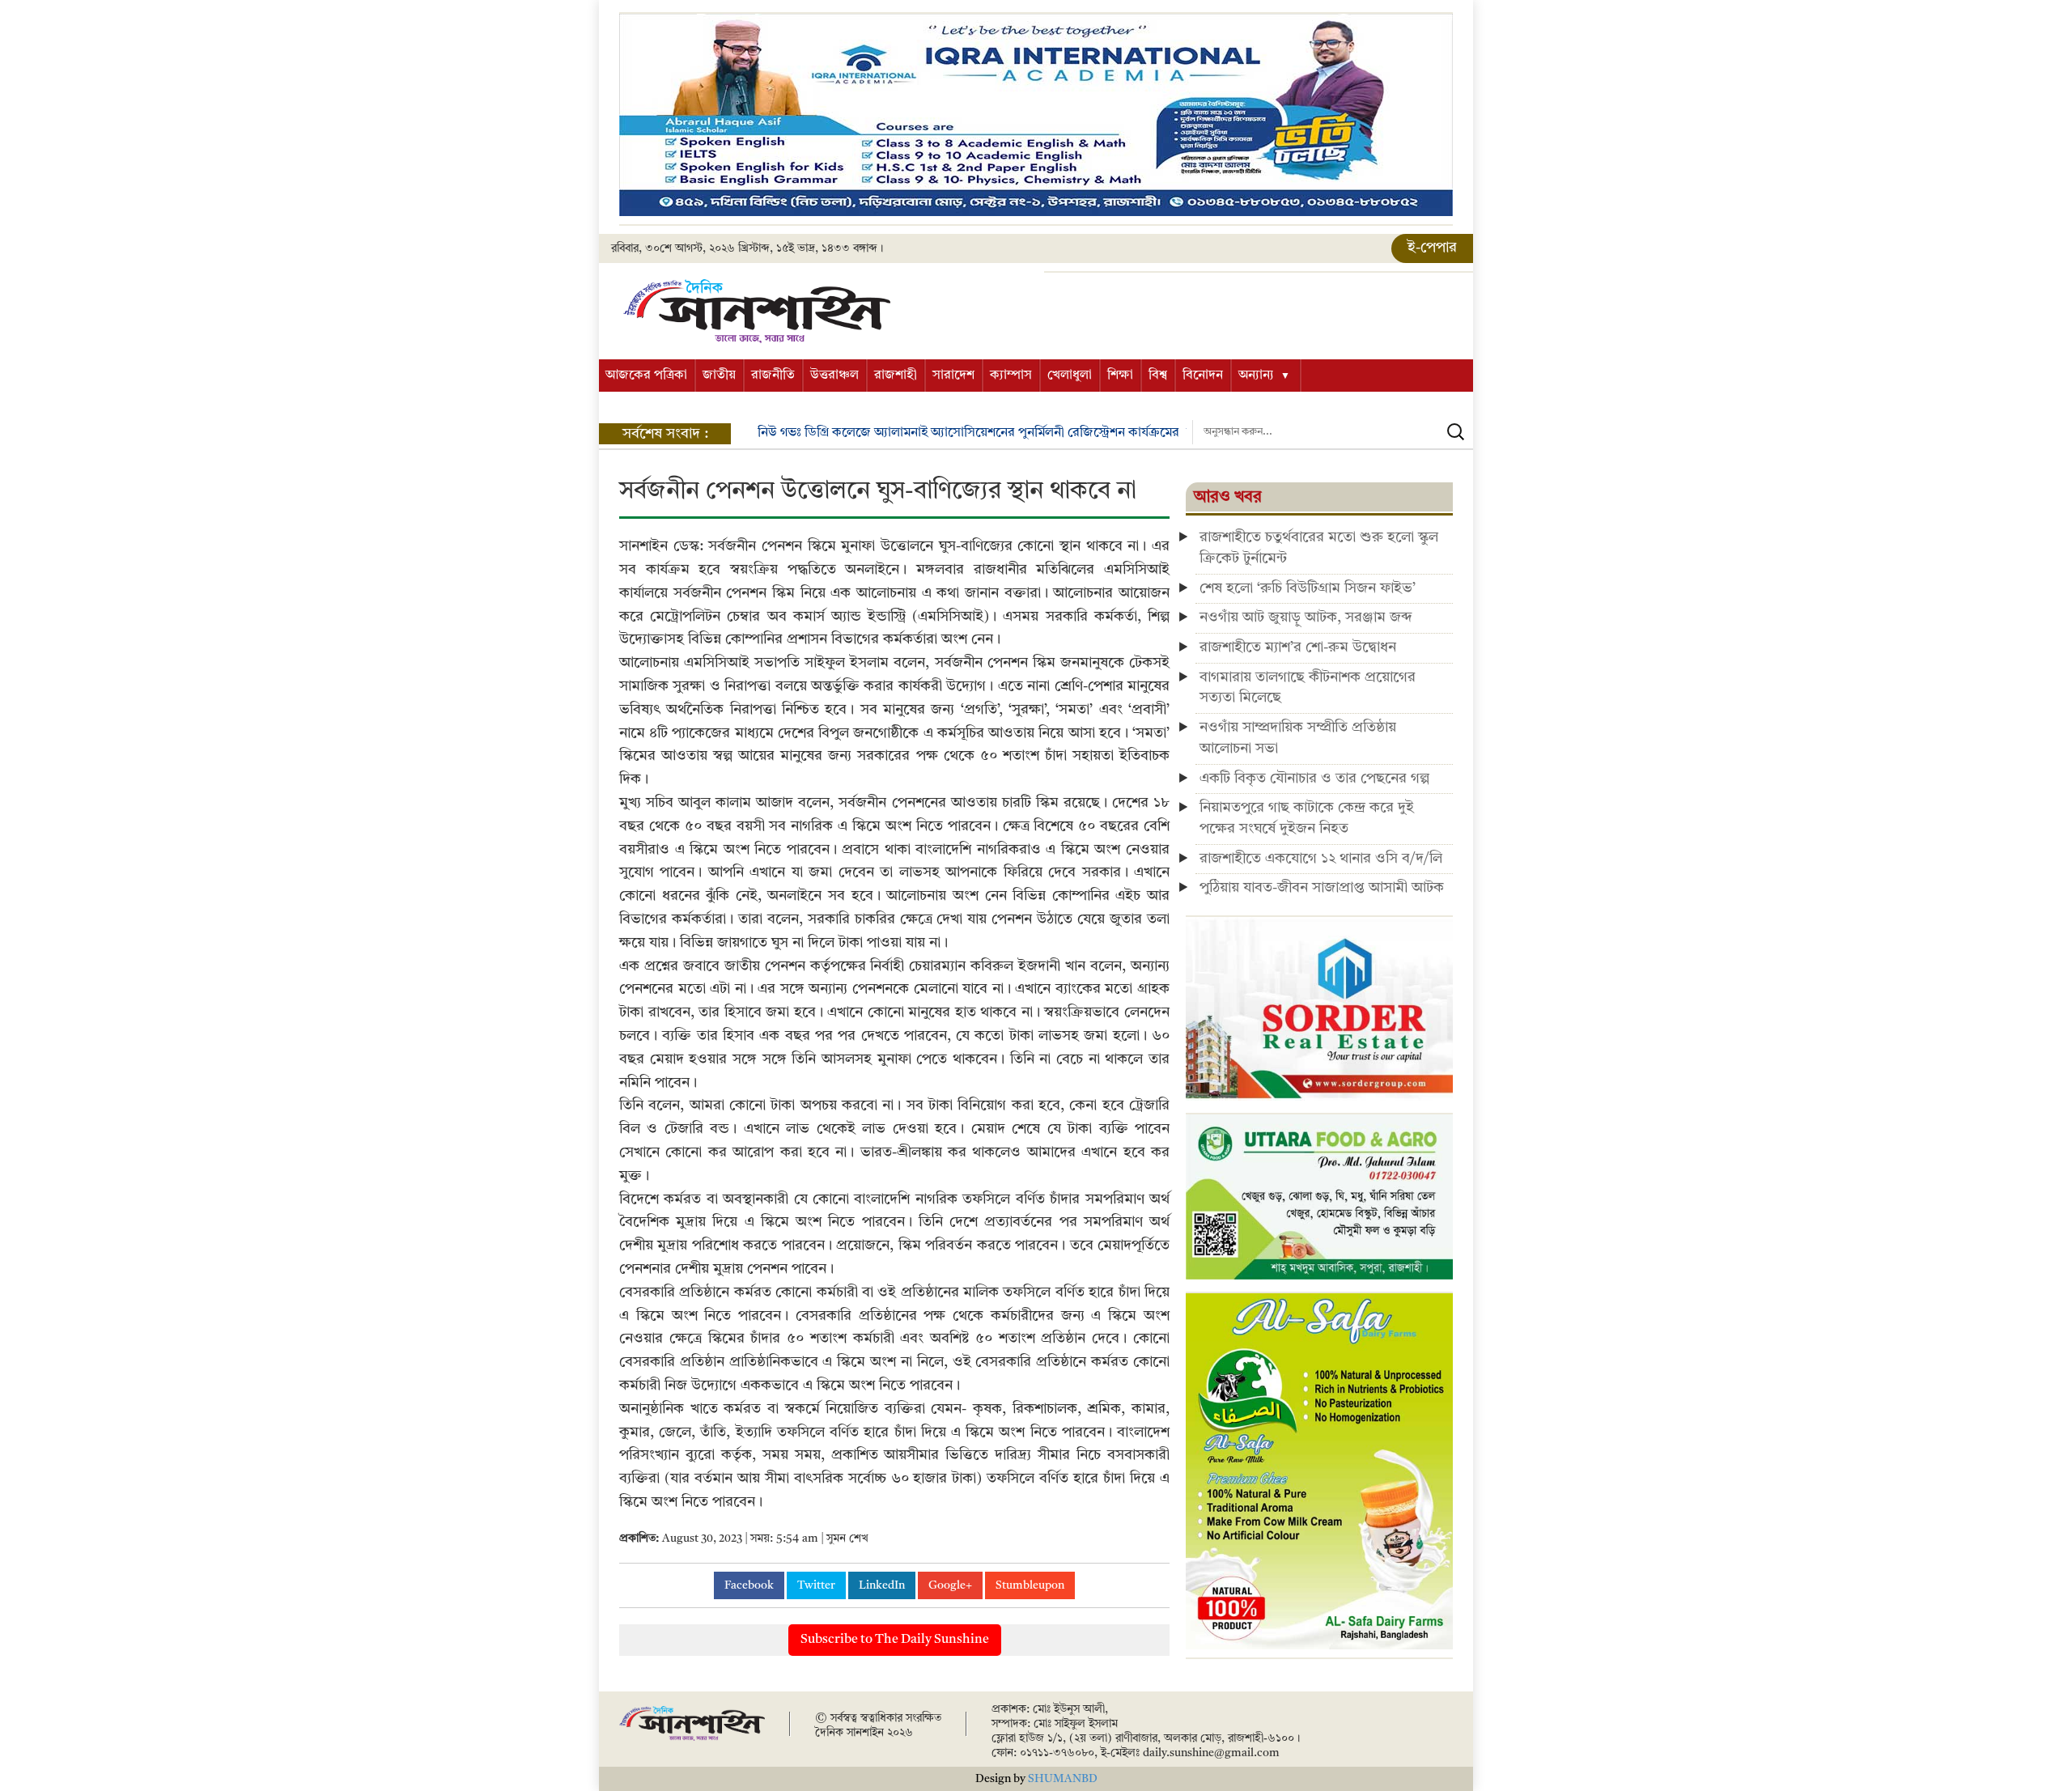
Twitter (816, 1585)
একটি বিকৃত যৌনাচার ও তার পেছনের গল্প (1314, 779)
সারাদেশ (953, 376)
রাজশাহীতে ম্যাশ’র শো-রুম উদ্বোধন (1298, 647)
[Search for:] (1333, 432)
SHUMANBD (1063, 1779)
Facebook (749, 1585)
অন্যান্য (1256, 376)
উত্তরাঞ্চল (834, 376)
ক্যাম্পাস (1011, 376)
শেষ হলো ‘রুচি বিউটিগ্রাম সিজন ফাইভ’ (1308, 588)
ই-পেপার (1432, 248)
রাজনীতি (773, 376)
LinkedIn (882, 1585)
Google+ (950, 1585)
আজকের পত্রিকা (646, 376)
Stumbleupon (1030, 1585)
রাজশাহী (896, 376)
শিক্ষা (1120, 376)
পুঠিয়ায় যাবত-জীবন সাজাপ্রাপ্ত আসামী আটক (1322, 888)
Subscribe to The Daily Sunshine (895, 1640)
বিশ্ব (1158, 376)
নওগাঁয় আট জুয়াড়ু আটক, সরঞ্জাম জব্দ (1306, 618)
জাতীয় (719, 376)
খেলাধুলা (1070, 376)
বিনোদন (1203, 376)
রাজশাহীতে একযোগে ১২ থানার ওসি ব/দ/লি (1321, 859)
